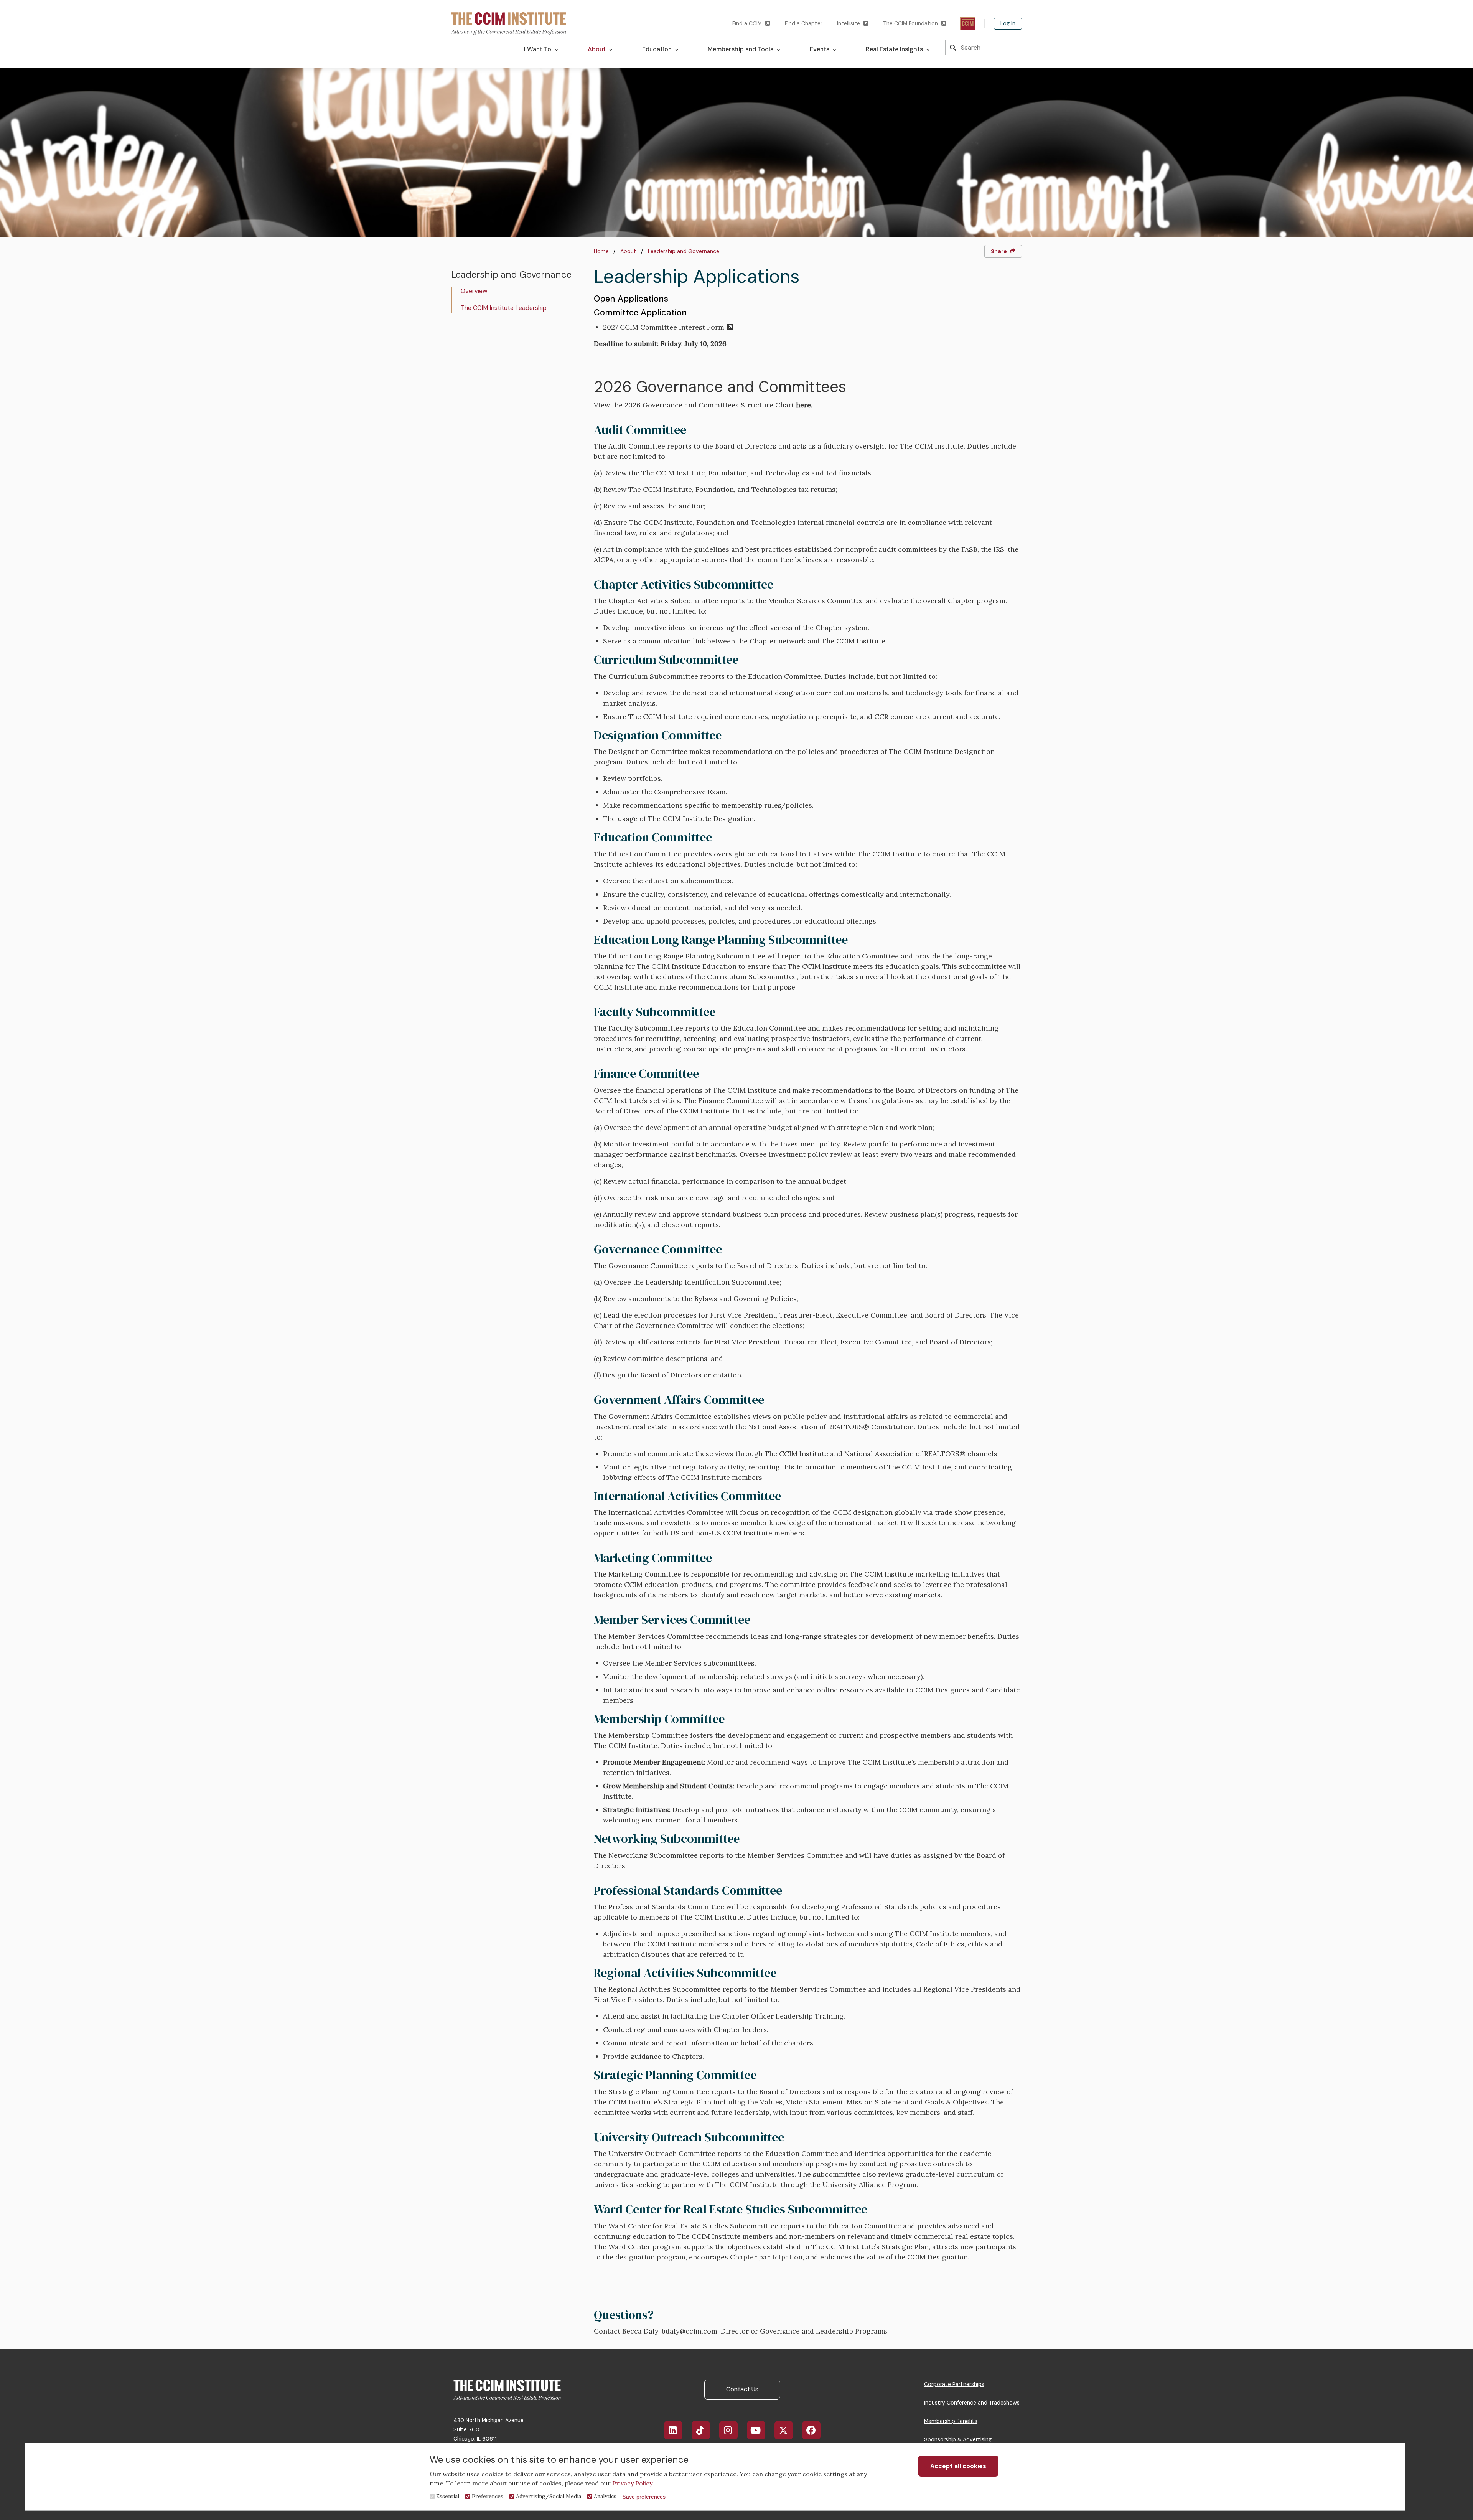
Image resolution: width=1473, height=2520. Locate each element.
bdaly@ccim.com (690, 2331)
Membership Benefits (951, 2421)
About (628, 251)
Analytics (605, 2496)
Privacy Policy (632, 2483)
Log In (1008, 23)
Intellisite (849, 23)
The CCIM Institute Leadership (504, 308)
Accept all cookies (958, 2466)
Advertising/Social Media (549, 2496)
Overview (474, 291)
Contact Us (742, 2389)
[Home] (509, 23)
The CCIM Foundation (910, 23)
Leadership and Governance (684, 251)
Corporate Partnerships (954, 2384)
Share (999, 251)
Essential (448, 2496)
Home (601, 251)
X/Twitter (784, 2430)
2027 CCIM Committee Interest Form (664, 327)
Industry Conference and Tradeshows (972, 2403)
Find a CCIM (747, 23)
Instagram (728, 2430)
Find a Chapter (804, 23)
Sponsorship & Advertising (958, 2439)
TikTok (701, 2430)
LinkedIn (673, 2430)
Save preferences (644, 2497)
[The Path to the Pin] (968, 24)
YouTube (756, 2430)
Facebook (811, 2430)
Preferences (488, 2496)
